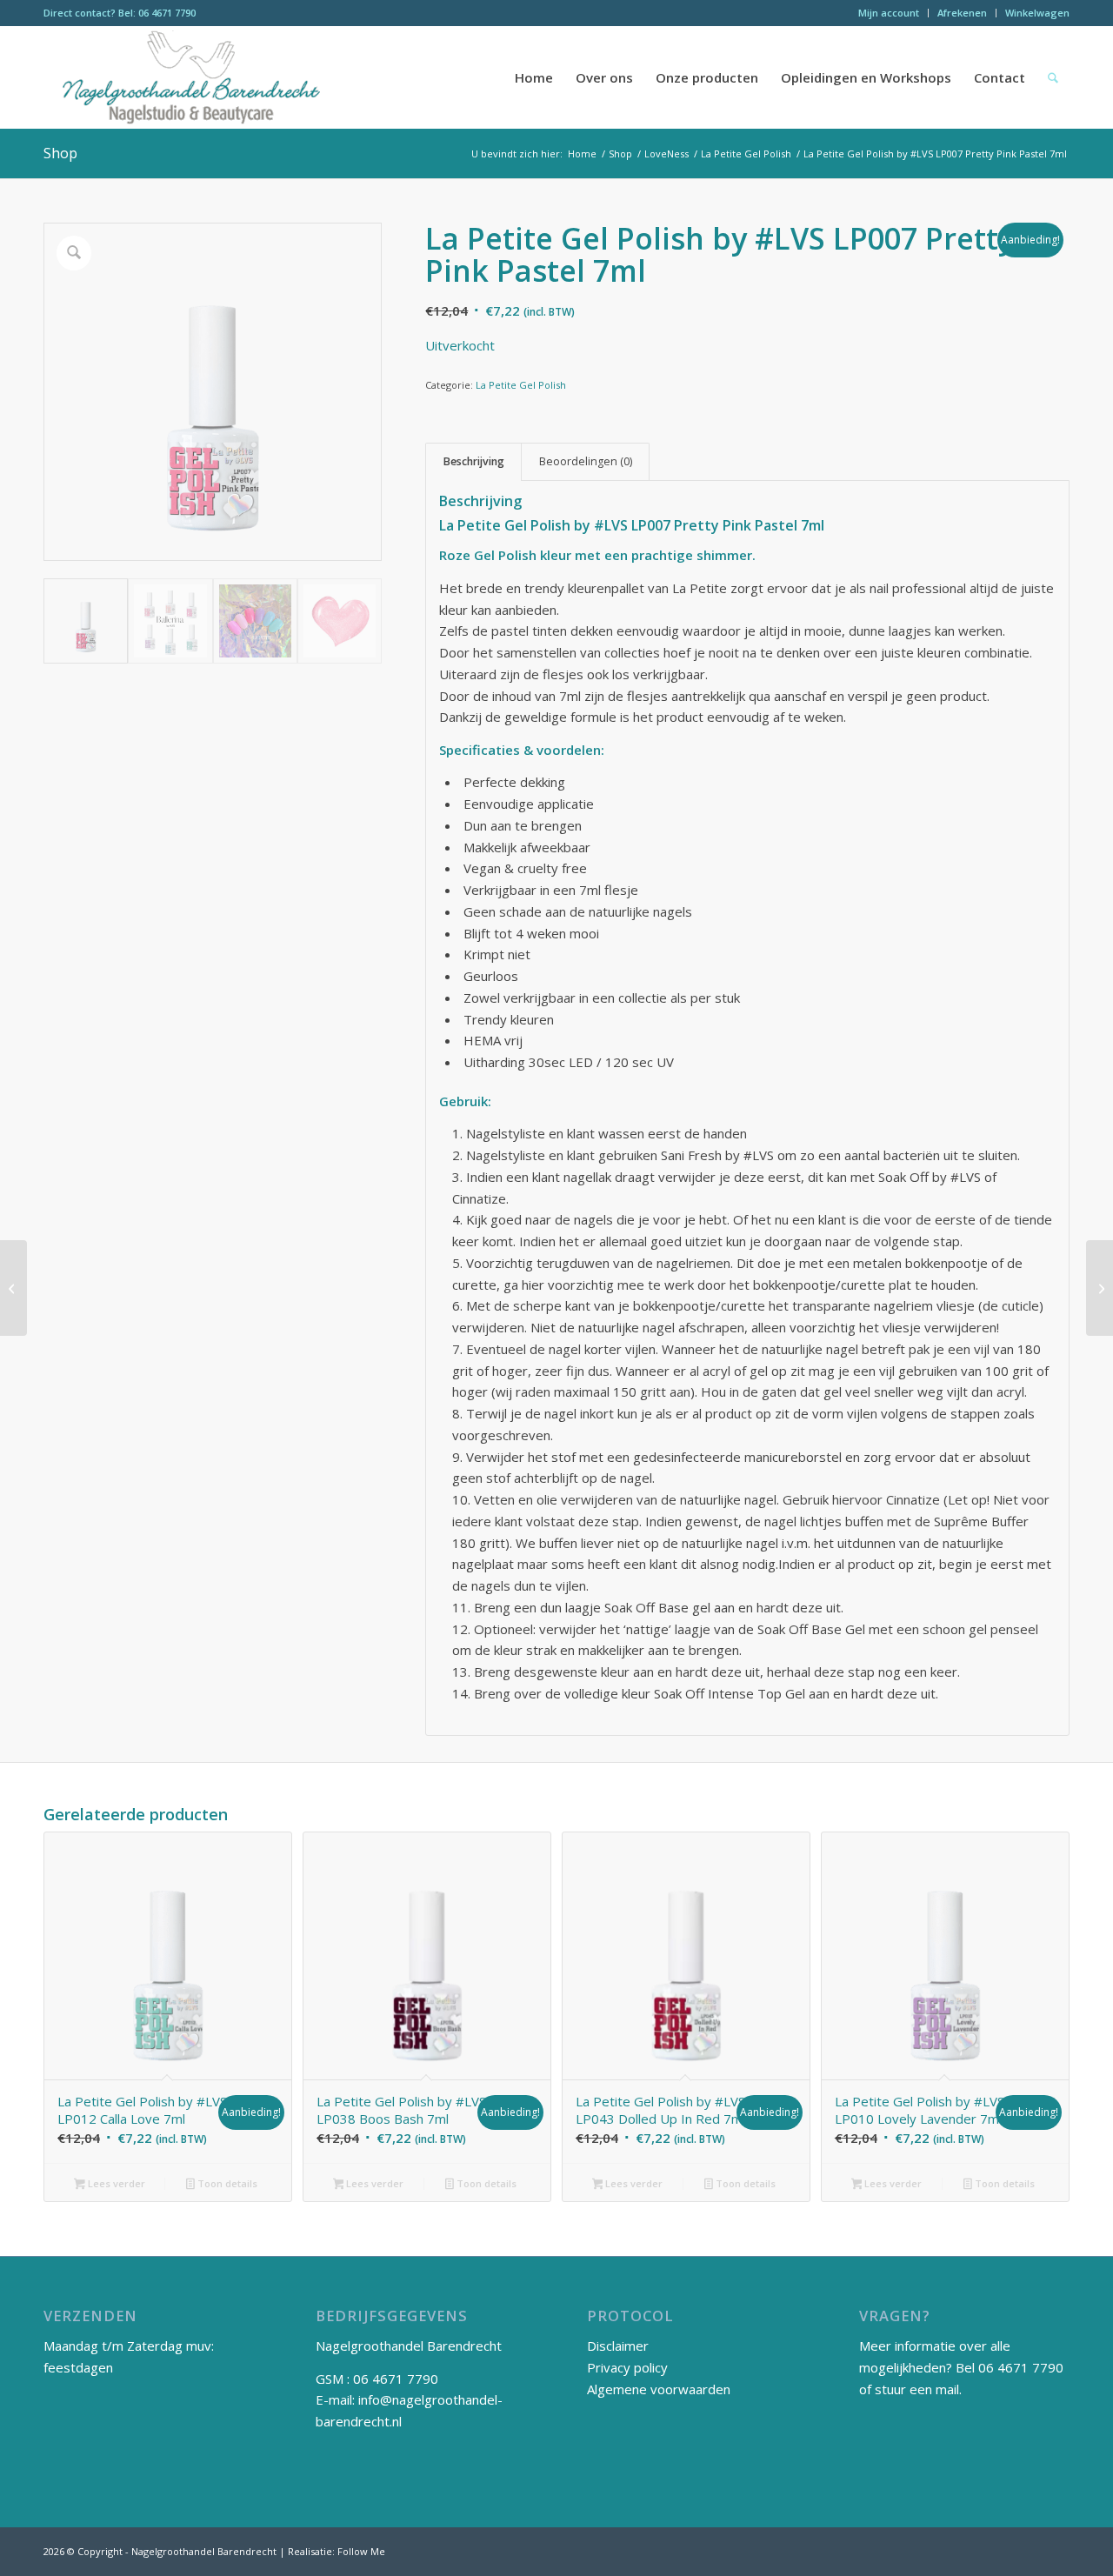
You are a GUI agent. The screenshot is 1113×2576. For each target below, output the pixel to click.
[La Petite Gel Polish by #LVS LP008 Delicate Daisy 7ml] (1100, 1288)
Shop (60, 153)
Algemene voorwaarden (659, 2389)
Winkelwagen (1037, 13)
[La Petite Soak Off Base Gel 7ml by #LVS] (13, 1288)
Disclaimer (618, 2346)
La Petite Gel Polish (521, 385)
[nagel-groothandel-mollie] (193, 77)
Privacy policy (627, 2367)
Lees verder (115, 2183)
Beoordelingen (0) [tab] (586, 461)
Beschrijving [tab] (474, 461)
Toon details (226, 2183)
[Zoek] (1053, 77)
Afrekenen (962, 13)
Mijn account (889, 13)
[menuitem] (889, 13)
